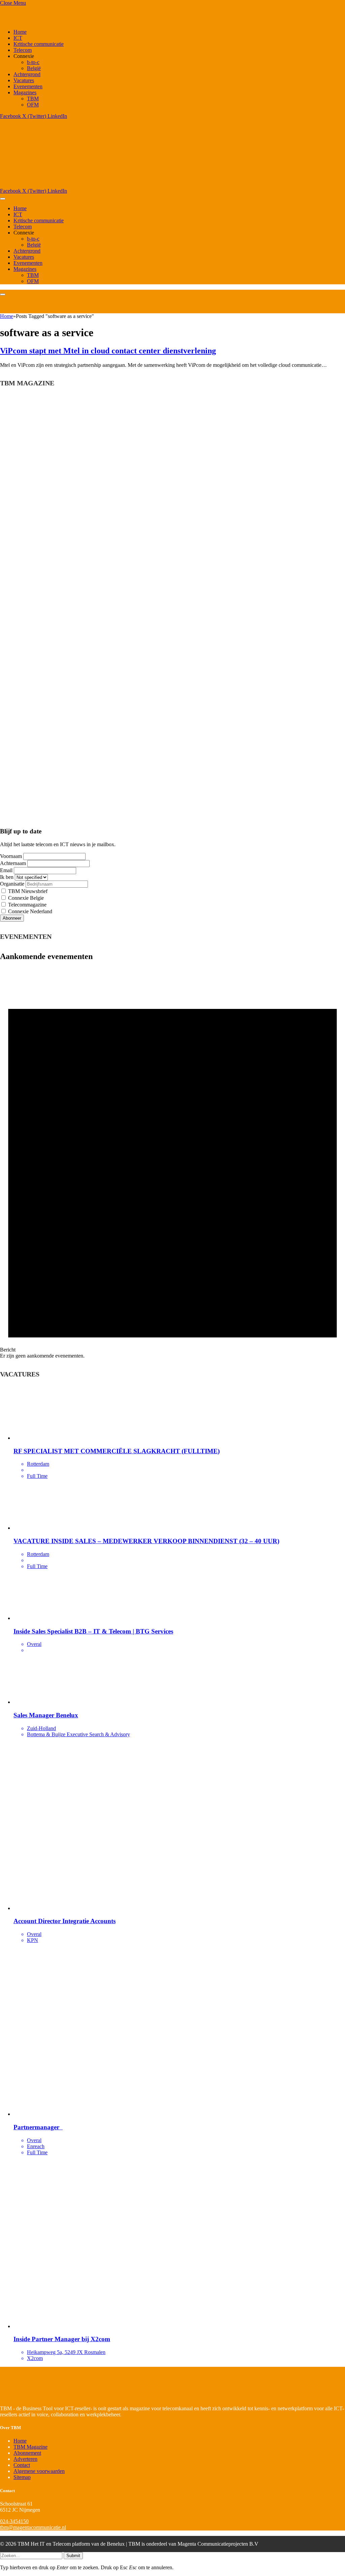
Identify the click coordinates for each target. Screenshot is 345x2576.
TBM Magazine (30, 2447)
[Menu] (3, 199)
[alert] (172, 1164)
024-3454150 (14, 2521)
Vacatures (24, 80)
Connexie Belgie (25, 898)
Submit (73, 2556)
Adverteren (25, 2459)
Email (6, 870)
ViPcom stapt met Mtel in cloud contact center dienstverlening (108, 351)
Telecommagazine (27, 905)
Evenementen (28, 86)
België (34, 68)
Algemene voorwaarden (39, 2471)
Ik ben (7, 877)
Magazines (25, 92)
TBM (33, 99)
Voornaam (11, 856)
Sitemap (22, 2477)
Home (20, 32)
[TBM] (84, 185)
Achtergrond (27, 74)
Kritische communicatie (39, 44)
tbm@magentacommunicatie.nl (33, 2527)
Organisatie (12, 884)
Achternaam (13, 863)
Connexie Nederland (29, 911)
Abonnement (27, 2453)
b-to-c (33, 62)
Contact (22, 2465)
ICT (18, 38)
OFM (33, 105)
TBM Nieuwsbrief (27, 891)
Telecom (23, 50)
